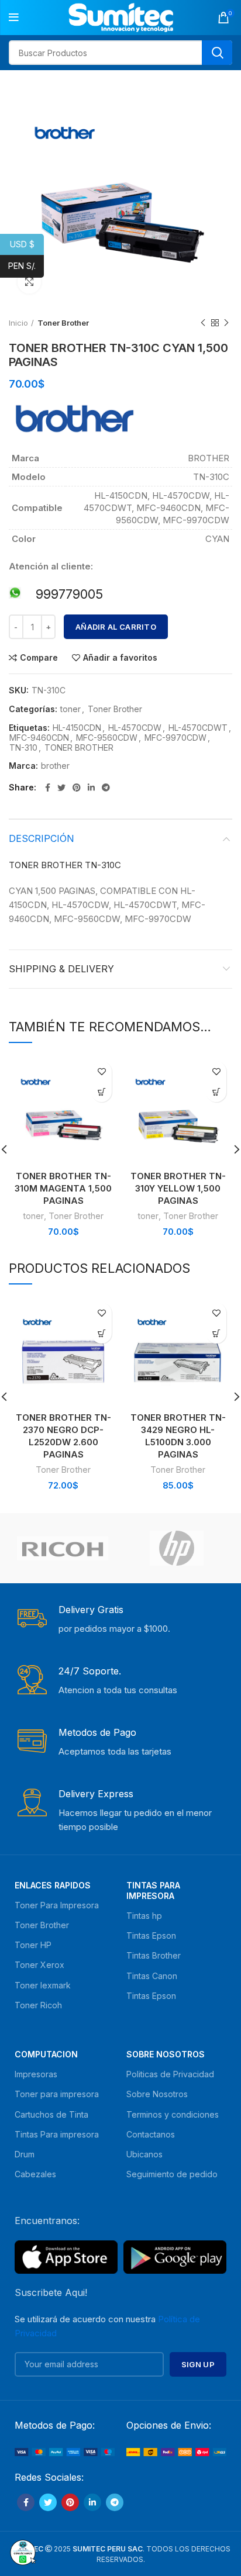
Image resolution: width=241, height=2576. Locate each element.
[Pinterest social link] (77, 788)
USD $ (27, 244)
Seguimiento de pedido (172, 2174)
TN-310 (23, 748)
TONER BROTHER (79, 748)
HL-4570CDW (135, 728)
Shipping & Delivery (61, 969)
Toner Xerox (39, 1965)
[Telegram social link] (106, 788)
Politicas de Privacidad (170, 2074)
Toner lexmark (43, 1985)
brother (55, 766)
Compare (39, 658)
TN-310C (103, 865)
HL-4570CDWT (198, 728)
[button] (101, 1092)
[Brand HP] (177, 1548)
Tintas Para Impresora (153, 1890)
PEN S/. (26, 266)
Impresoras (36, 2074)
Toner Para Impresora (57, 1905)
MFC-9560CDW (107, 738)
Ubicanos (144, 2154)
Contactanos (151, 2134)
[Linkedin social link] (91, 788)
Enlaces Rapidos (53, 1885)
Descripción (42, 838)
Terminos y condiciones (173, 2114)
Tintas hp (144, 1916)
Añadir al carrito (116, 627)
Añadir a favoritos (120, 658)
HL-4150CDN (77, 728)
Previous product (203, 323)
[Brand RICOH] (63, 1548)
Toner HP (33, 1945)
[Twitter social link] (61, 788)
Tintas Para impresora (57, 2134)
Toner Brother (115, 709)
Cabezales (35, 2174)
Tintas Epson (151, 1936)
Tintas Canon (152, 1976)
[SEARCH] (217, 53)
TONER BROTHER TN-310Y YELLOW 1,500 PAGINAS (178, 1188)
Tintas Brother (154, 1955)
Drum (25, 2154)
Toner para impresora (57, 2094)
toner (70, 709)
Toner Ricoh (38, 2005)
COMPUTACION (46, 2054)
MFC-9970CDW (175, 738)
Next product (226, 323)
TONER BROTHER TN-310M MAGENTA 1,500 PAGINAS (63, 1188)
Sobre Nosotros (166, 2054)
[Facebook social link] (48, 788)
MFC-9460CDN (39, 738)
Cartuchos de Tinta (51, 2114)
